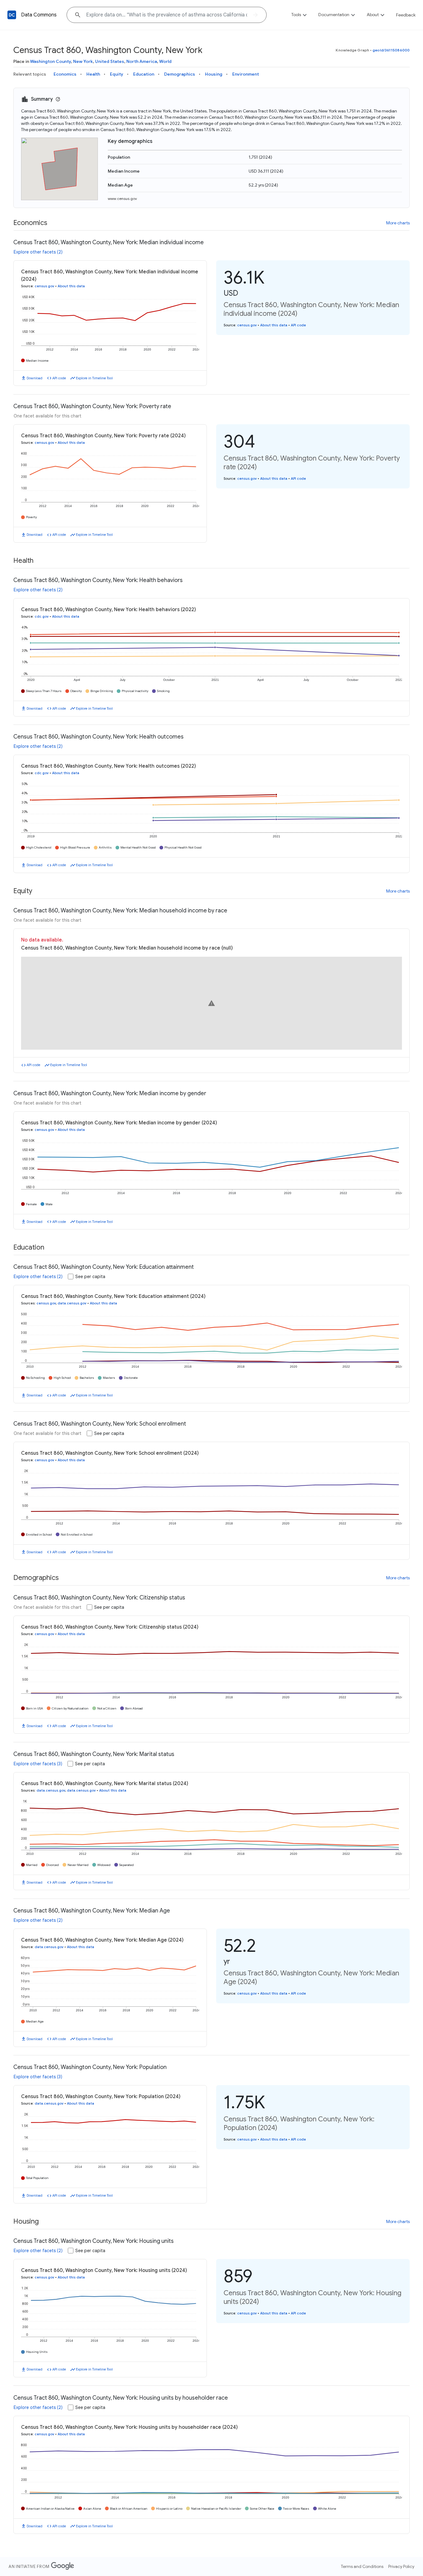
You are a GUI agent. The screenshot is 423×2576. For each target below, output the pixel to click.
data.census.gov (72, 1303)
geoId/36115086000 (391, 50)
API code (59, 378)
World (165, 61)
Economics (65, 74)
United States (110, 61)
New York (83, 61)
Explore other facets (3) (38, 1764)
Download (35, 378)
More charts (398, 223)
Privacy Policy (401, 2566)
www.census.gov (122, 198)
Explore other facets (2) (38, 252)
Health (93, 74)
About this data (71, 286)
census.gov (44, 286)
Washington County (50, 61)
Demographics (180, 74)
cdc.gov (42, 616)
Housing (214, 74)
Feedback (406, 15)
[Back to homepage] (12, 15)
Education (144, 74)
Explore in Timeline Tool (94, 378)
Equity (117, 74)
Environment (246, 74)
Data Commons (39, 15)
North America (142, 61)
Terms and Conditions (362, 2566)
